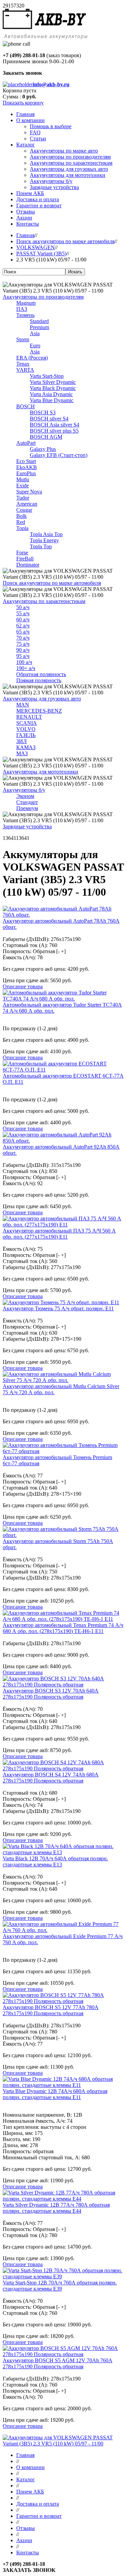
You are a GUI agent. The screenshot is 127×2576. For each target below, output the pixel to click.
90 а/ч (23, 650)
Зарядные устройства (27, 826)
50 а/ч (23, 607)
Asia (35, 333)
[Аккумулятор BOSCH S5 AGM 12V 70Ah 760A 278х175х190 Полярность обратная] (63, 2354)
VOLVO (26, 729)
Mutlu (23, 479)
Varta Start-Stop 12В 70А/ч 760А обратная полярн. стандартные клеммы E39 (60, 2286)
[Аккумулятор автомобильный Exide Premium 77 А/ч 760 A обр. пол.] (63, 1930)
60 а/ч (23, 619)
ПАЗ (22, 309)
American (27, 504)
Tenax (23, 364)
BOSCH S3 (43, 412)
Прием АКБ (30, 2492)
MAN (23, 705)
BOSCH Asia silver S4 (55, 425)
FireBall (25, 559)
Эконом (25, 796)
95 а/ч (23, 656)
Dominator (28, 565)
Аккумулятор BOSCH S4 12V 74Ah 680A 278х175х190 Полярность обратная (51, 1778)
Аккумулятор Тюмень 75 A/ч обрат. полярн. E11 (58, 1308)
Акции (24, 2540)
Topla (22, 528)
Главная (25, 235)
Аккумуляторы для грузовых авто (42, 699)
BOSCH (26, 406)
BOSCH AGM (46, 437)
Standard (39, 321)
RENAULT (29, 717)
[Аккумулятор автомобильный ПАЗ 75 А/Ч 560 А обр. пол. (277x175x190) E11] (63, 1225)
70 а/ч (23, 638)
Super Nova (29, 492)
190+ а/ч (26, 668)
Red (21, 522)
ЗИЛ (22, 741)
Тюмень (25, 315)
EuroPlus (26, 473)
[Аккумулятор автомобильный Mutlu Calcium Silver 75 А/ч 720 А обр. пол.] (63, 1380)
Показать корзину (23, 103)
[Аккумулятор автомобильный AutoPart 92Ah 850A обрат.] (63, 1141)
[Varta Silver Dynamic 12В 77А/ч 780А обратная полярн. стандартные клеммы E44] (63, 2199)
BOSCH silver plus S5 (54, 431)
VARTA (25, 370)
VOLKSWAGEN (36, 247)
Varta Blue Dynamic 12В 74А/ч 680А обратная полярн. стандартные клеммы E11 (55, 2094)
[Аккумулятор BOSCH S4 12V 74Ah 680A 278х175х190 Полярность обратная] (63, 1768)
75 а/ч (23, 644)
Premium (39, 327)
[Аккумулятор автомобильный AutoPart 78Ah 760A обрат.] (63, 915)
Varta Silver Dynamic (53, 382)
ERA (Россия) (32, 358)
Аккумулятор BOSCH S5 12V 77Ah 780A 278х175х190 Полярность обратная (51, 2010)
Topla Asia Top (46, 534)
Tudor (23, 498)
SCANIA (27, 723)
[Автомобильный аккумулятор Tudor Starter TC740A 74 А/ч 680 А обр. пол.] (63, 999)
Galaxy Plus (43, 449)
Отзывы (26, 2528)
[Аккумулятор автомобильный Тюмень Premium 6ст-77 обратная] (63, 1451)
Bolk (22, 516)
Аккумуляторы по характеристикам (44, 601)
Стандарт (27, 802)
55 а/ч (23, 613)
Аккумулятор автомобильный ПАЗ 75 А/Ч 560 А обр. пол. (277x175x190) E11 (59, 1234)
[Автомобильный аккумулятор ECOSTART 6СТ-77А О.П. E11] (63, 1070)
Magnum (26, 303)
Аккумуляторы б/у (24, 790)
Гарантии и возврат (39, 2516)
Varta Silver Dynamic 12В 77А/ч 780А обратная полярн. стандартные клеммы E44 (56, 2208)
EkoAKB (27, 467)
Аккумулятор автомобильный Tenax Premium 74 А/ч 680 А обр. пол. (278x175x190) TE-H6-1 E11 (63, 1628)
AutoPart (26, 443)
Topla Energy (44, 540)
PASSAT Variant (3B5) (41, 254)
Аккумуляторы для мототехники (40, 772)
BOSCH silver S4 (49, 419)
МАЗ (22, 753)
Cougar (24, 510)
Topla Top (41, 546)
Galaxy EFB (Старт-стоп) (59, 455)
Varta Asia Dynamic (51, 394)
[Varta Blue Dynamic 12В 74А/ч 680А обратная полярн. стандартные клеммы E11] (63, 2085)
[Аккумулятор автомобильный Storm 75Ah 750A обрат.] (63, 1535)
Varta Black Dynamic (53, 388)
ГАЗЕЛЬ (26, 735)
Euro (35, 346)
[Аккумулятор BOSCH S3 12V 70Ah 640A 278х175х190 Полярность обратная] (63, 1685)
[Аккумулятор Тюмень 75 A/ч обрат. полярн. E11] (61, 1302)
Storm (23, 339)
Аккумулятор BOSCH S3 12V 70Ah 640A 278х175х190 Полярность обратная (51, 1694)
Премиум (27, 808)
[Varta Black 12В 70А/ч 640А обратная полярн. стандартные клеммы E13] (63, 1852)
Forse (22, 553)
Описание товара (23, 986)
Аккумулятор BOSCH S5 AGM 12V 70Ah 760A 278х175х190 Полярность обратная (58, 2363)
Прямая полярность (39, 680)
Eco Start (26, 461)
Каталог (26, 2479)
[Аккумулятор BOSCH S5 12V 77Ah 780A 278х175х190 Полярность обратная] (63, 2001)
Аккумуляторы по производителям (43, 297)
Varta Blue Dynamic (52, 400)
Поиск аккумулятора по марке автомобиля (65, 241)
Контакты (28, 2552)
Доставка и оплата (38, 2504)
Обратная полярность (41, 674)
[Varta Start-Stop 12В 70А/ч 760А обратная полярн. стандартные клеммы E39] (63, 2276)
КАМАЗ (26, 747)
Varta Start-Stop (47, 376)
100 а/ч (24, 662)
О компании (30, 2467)
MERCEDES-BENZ (39, 711)
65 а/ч (23, 632)
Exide (23, 486)
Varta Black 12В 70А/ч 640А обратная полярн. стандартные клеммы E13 (55, 1861)
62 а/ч (23, 626)
